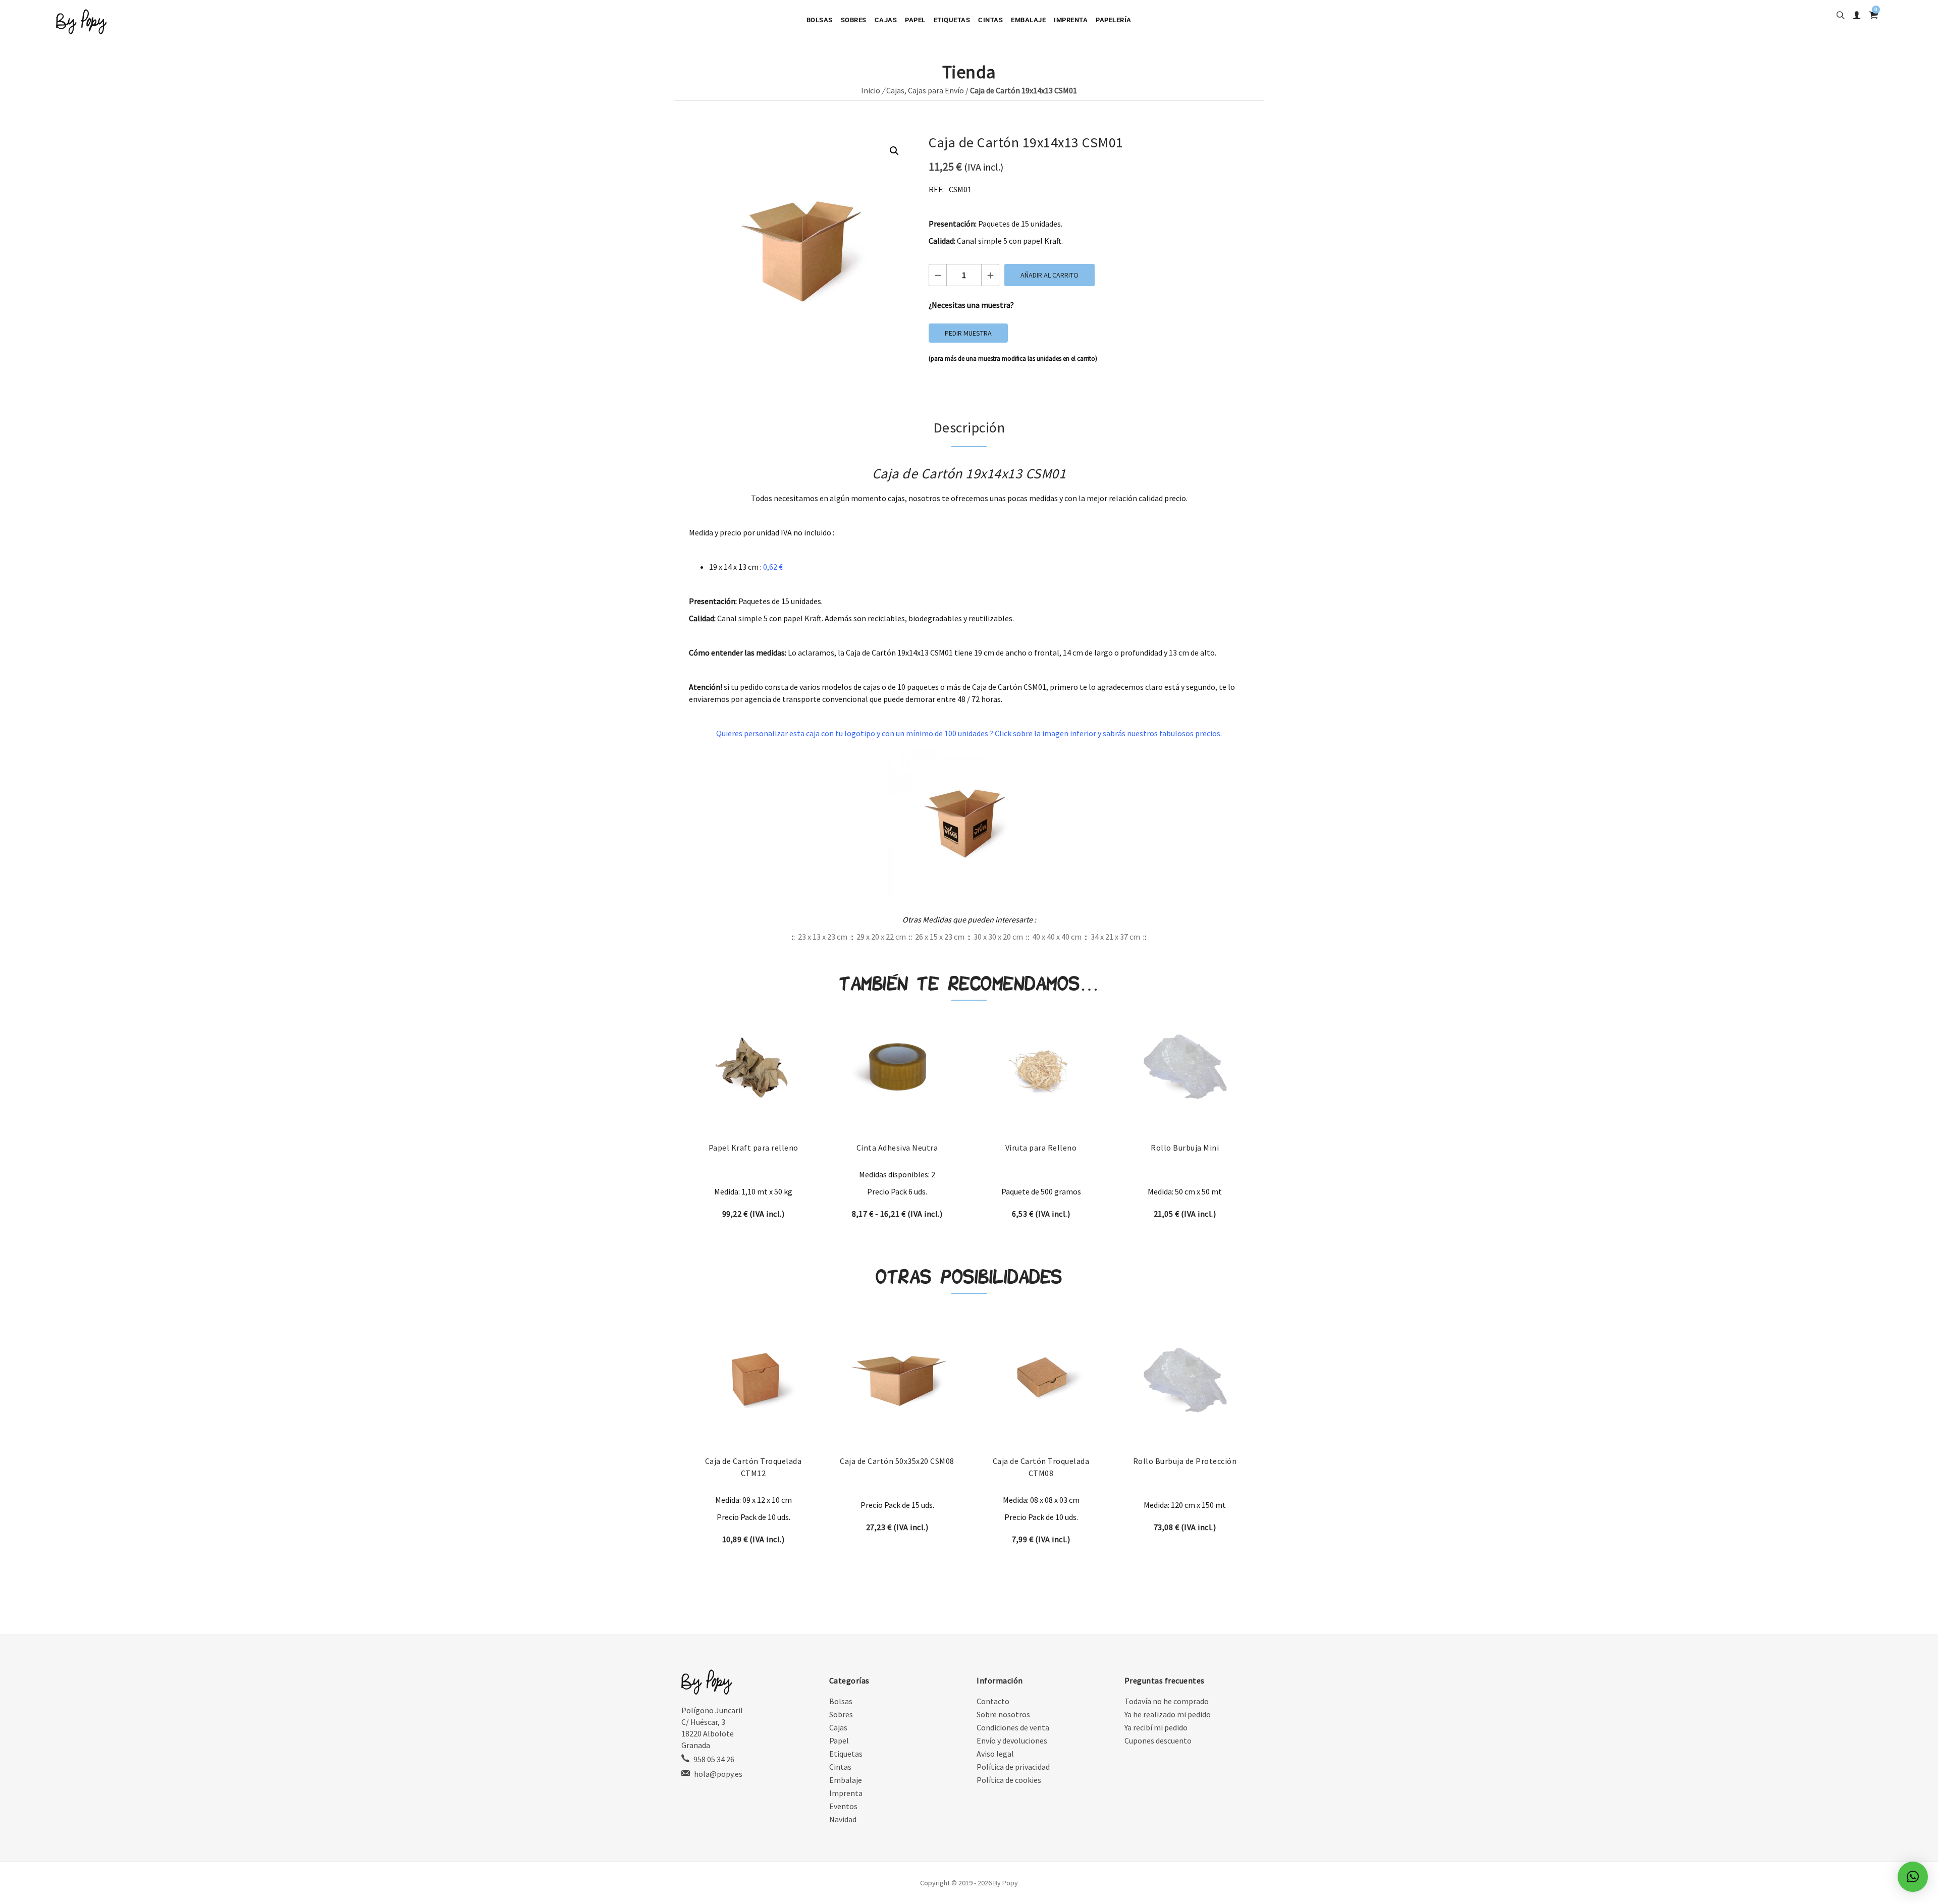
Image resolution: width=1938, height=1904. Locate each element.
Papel (915, 20)
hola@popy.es (718, 1774)
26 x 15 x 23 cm (940, 937)
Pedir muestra (968, 333)
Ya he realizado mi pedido (1168, 1714)
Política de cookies (1009, 1780)
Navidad (843, 1819)
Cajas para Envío (936, 90)
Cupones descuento (1158, 1740)
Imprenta (1071, 20)
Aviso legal (995, 1754)
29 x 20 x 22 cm (881, 937)
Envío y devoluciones (1012, 1740)
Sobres (854, 20)
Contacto (993, 1701)
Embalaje (1028, 20)
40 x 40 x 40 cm (1057, 937)
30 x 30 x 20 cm (998, 937)
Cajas (886, 20)
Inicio (871, 90)
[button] (894, 151)
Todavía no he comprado (1167, 1701)
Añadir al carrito (1049, 275)
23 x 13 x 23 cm (823, 937)
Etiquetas (952, 20)
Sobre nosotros (1003, 1714)
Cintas (990, 20)
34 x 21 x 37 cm (1115, 937)
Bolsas (820, 20)
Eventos (843, 1806)
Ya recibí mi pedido (1156, 1727)
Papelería (1114, 20)
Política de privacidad (1013, 1767)
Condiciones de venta (1013, 1727)
